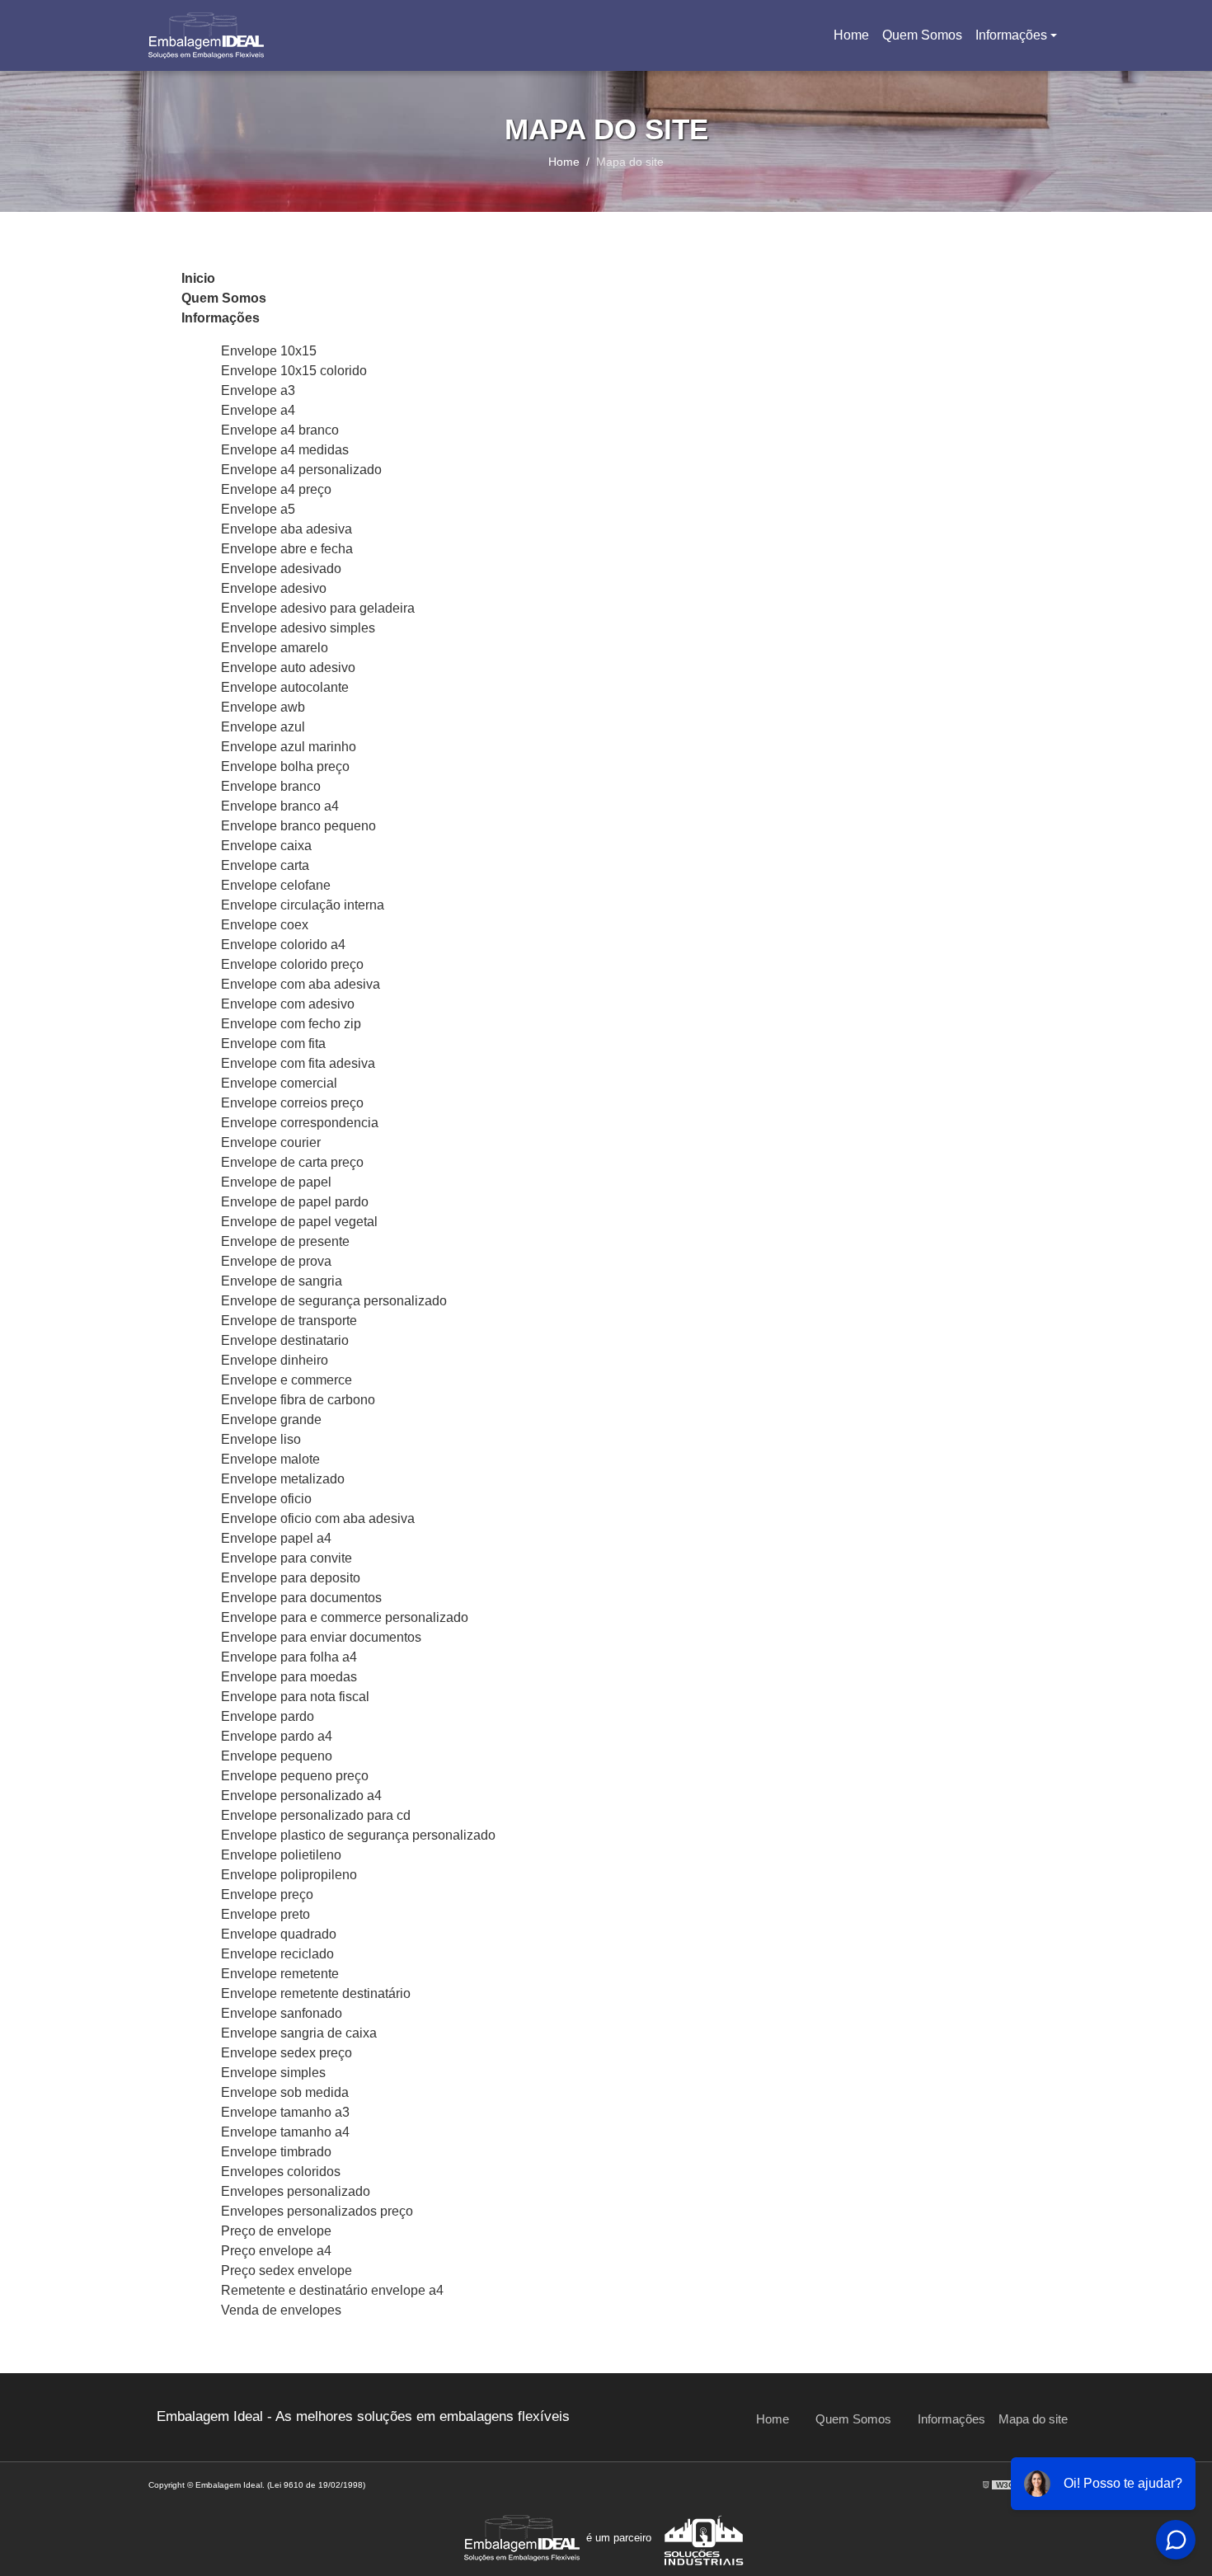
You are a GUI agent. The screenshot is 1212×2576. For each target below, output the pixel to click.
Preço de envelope (276, 2231)
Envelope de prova (276, 1261)
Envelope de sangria (282, 1281)
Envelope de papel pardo (295, 1202)
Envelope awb (263, 707)
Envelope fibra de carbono (298, 1400)
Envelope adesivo (274, 588)
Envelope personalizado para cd (316, 1815)
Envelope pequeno (277, 1756)
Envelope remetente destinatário (316, 1993)
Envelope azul (263, 727)
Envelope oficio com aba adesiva (318, 1518)
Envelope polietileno (281, 1855)
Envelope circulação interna (303, 905)
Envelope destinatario (285, 1340)
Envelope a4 (258, 410)
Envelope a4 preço (276, 489)
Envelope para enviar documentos (321, 1637)
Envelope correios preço (292, 1103)
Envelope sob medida (285, 2092)
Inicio (198, 278)
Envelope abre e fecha (287, 549)
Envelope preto (265, 1914)
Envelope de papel (276, 1182)
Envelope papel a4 (276, 1538)
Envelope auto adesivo (288, 668)
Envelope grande (271, 1420)
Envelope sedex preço (287, 2053)
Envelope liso (261, 1439)
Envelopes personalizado (296, 2191)
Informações (1011, 35)
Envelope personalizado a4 (301, 1796)
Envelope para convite (287, 1558)
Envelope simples (273, 2073)
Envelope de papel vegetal (299, 1222)
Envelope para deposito (291, 1578)
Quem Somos (922, 35)
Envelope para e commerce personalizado (345, 1617)
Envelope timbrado (276, 2152)
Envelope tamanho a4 (285, 2132)
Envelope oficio (266, 1499)
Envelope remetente (280, 1974)
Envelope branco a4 (280, 806)
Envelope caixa (266, 846)
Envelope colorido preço (292, 964)
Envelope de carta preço (292, 1162)
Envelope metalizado (283, 1479)
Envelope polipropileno (289, 1875)
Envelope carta (265, 865)
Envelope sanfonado (282, 2013)
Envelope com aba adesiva (301, 984)
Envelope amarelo (275, 648)
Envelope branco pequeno (298, 826)
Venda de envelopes (281, 2310)
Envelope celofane (276, 885)
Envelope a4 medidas (285, 450)
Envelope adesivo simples (298, 628)
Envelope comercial (279, 1083)
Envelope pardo (268, 1716)
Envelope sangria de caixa (299, 2033)
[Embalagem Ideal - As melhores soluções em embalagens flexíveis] (206, 35)
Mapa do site (1033, 2419)
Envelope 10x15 (269, 351)
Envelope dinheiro (275, 1360)
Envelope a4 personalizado (301, 470)
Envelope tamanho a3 (285, 2112)
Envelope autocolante (285, 687)
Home (854, 40)
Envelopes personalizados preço (317, 2211)
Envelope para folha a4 (289, 1657)
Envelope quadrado (279, 1934)
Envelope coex (265, 925)
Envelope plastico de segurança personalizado (358, 1835)
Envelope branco (271, 786)
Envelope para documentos (301, 1598)
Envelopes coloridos (281, 2172)
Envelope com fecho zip (291, 1024)
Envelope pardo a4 (277, 1736)
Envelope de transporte (289, 1321)
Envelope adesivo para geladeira (318, 608)
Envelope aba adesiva (287, 529)
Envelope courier (271, 1142)
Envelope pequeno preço (295, 1776)
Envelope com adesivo (288, 1004)
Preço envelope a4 (276, 2251)
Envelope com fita (273, 1044)
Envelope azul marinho (289, 747)
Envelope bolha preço (285, 766)
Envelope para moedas (289, 1677)
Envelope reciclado (277, 1954)
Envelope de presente (285, 1241)
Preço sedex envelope (287, 2270)
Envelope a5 (258, 509)
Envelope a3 (258, 390)
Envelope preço (267, 1894)
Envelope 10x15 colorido (294, 371)
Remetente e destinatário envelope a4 (332, 2290)
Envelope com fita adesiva (298, 1063)
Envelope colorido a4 (283, 945)
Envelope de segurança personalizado (334, 1301)
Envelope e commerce (287, 1380)
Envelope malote (270, 1459)
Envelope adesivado (281, 569)
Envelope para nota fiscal (295, 1697)
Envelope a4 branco (280, 430)
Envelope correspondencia (300, 1123)
